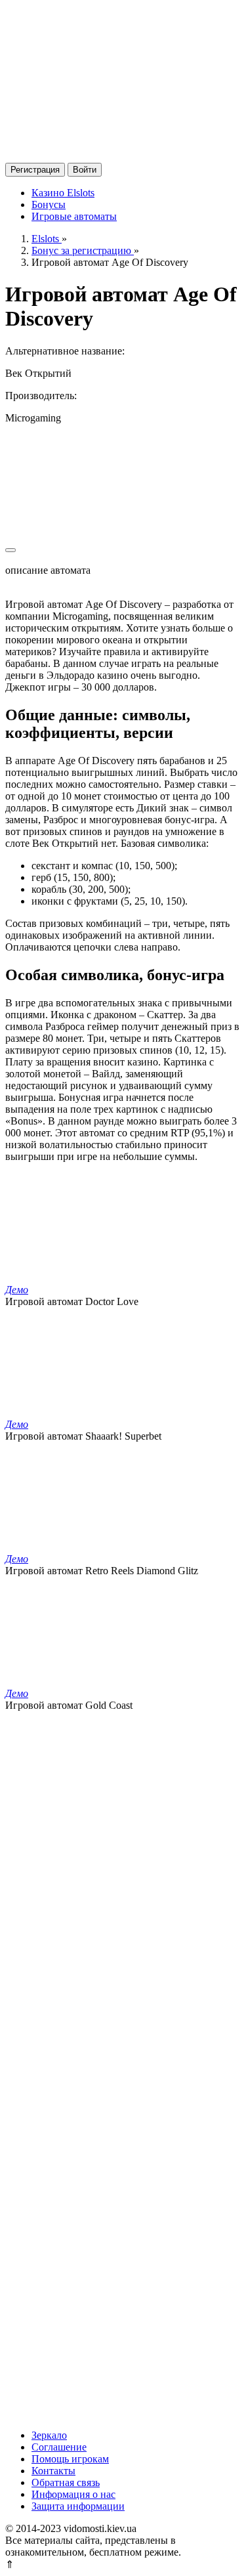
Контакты (53, 2471)
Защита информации (78, 2506)
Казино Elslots (63, 193)
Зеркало (49, 2435)
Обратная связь (66, 2482)
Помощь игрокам (70, 2459)
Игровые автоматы (74, 216)
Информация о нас (73, 2494)
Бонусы (49, 204)
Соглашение (59, 2447)
